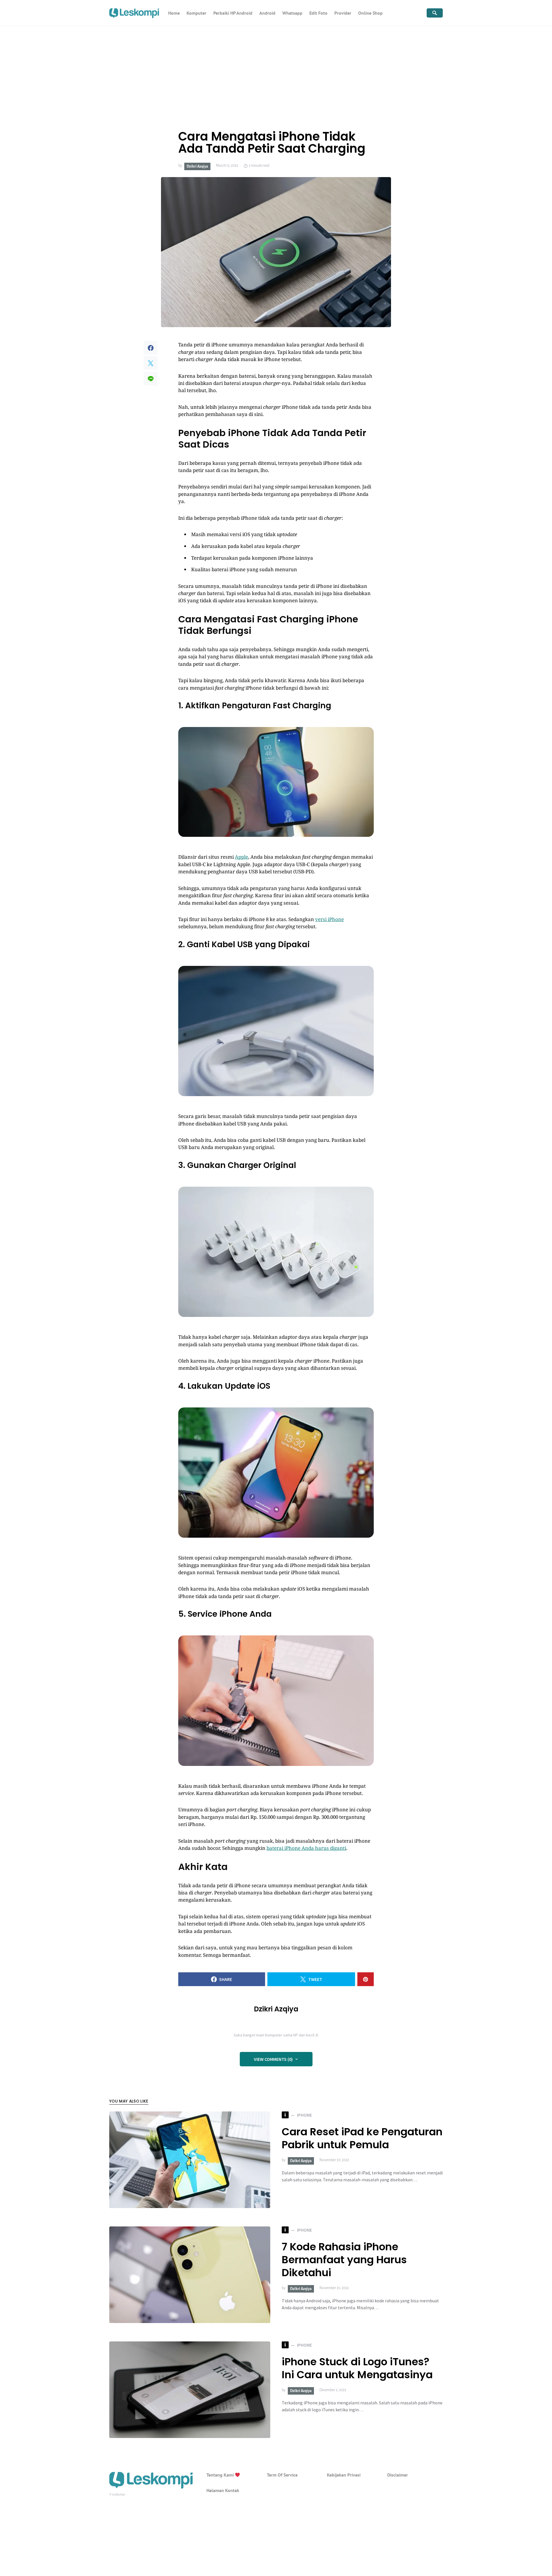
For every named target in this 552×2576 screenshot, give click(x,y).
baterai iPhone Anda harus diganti (306, 1848)
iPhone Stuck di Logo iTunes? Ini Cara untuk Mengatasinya (357, 2368)
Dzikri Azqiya (197, 166)
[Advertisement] (276, 69)
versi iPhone (329, 919)
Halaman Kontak (223, 2490)
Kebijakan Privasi (344, 2475)
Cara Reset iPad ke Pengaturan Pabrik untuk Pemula (362, 2138)
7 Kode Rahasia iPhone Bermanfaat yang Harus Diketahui (344, 2260)
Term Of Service (282, 2475)
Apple (241, 857)
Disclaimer (398, 2475)
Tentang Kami (221, 2475)
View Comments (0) (273, 2059)
